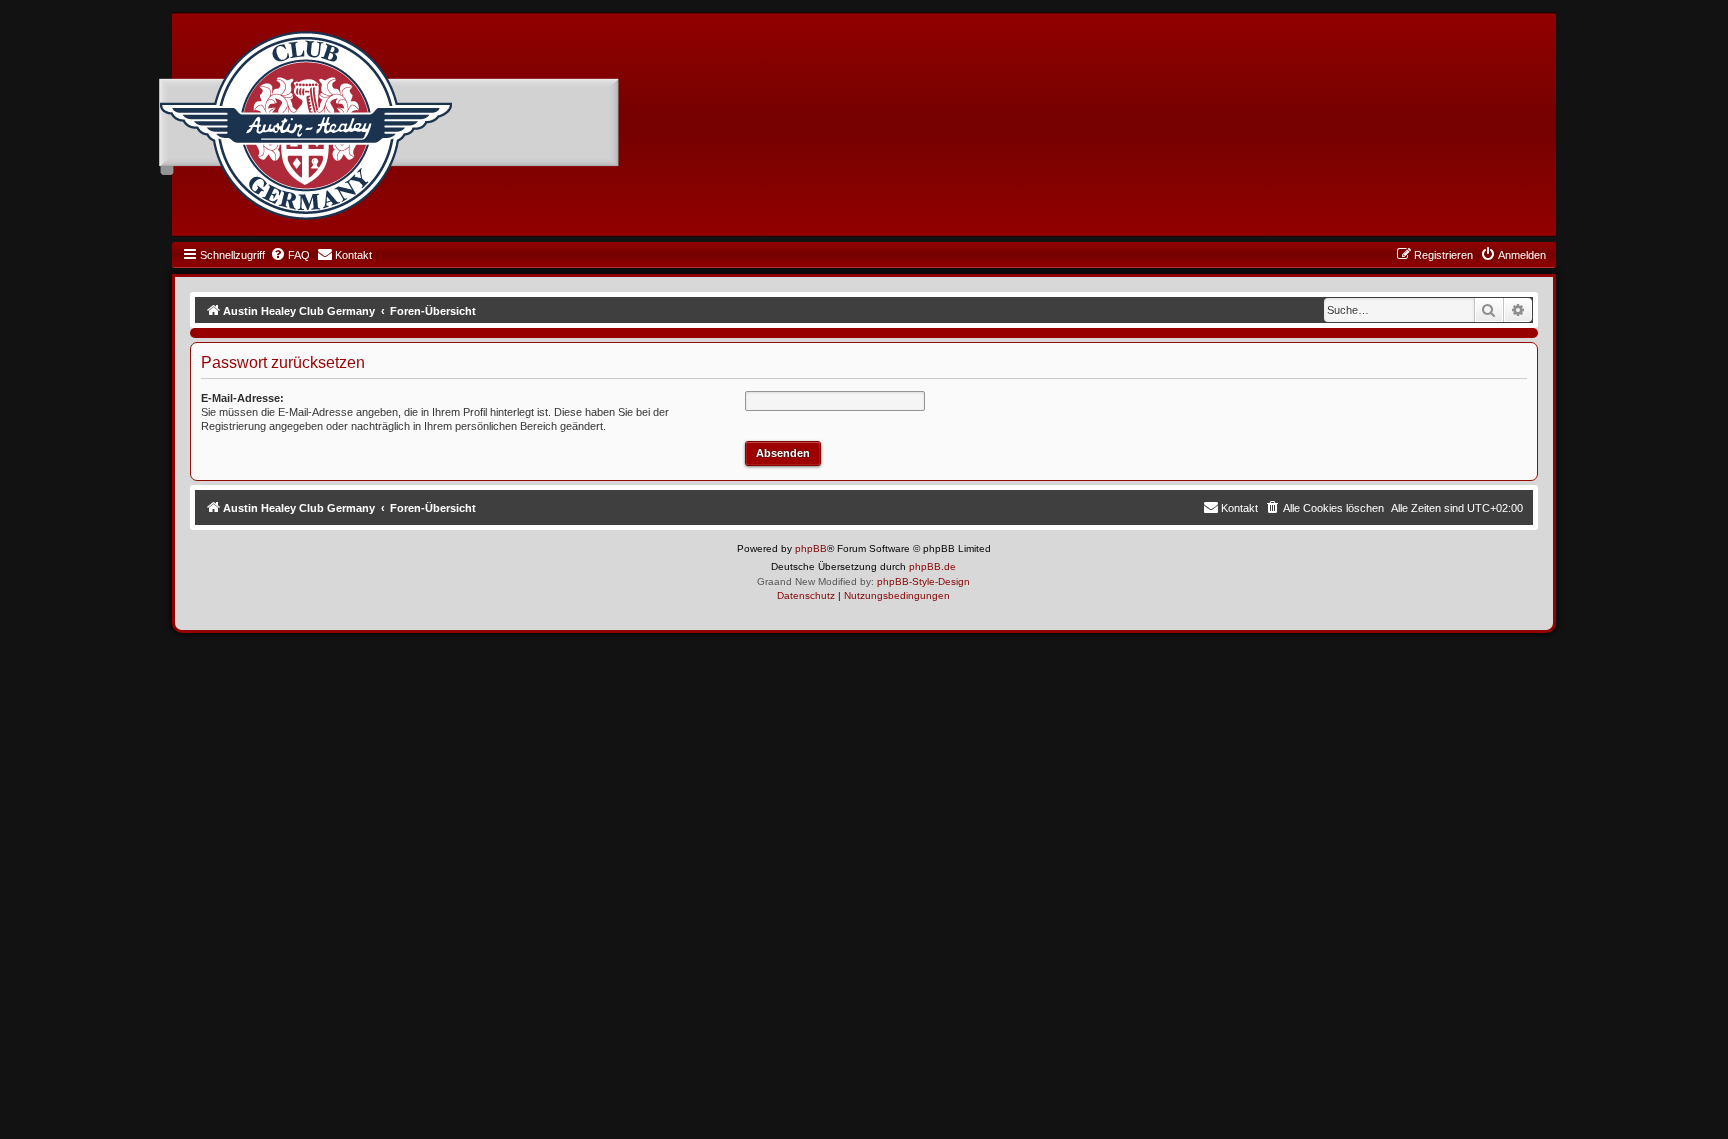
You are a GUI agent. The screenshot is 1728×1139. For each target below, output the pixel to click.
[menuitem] (290, 255)
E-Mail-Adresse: (242, 398)
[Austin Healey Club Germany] (306, 126)
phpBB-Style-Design (923, 581)
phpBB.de (932, 566)
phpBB (811, 548)
